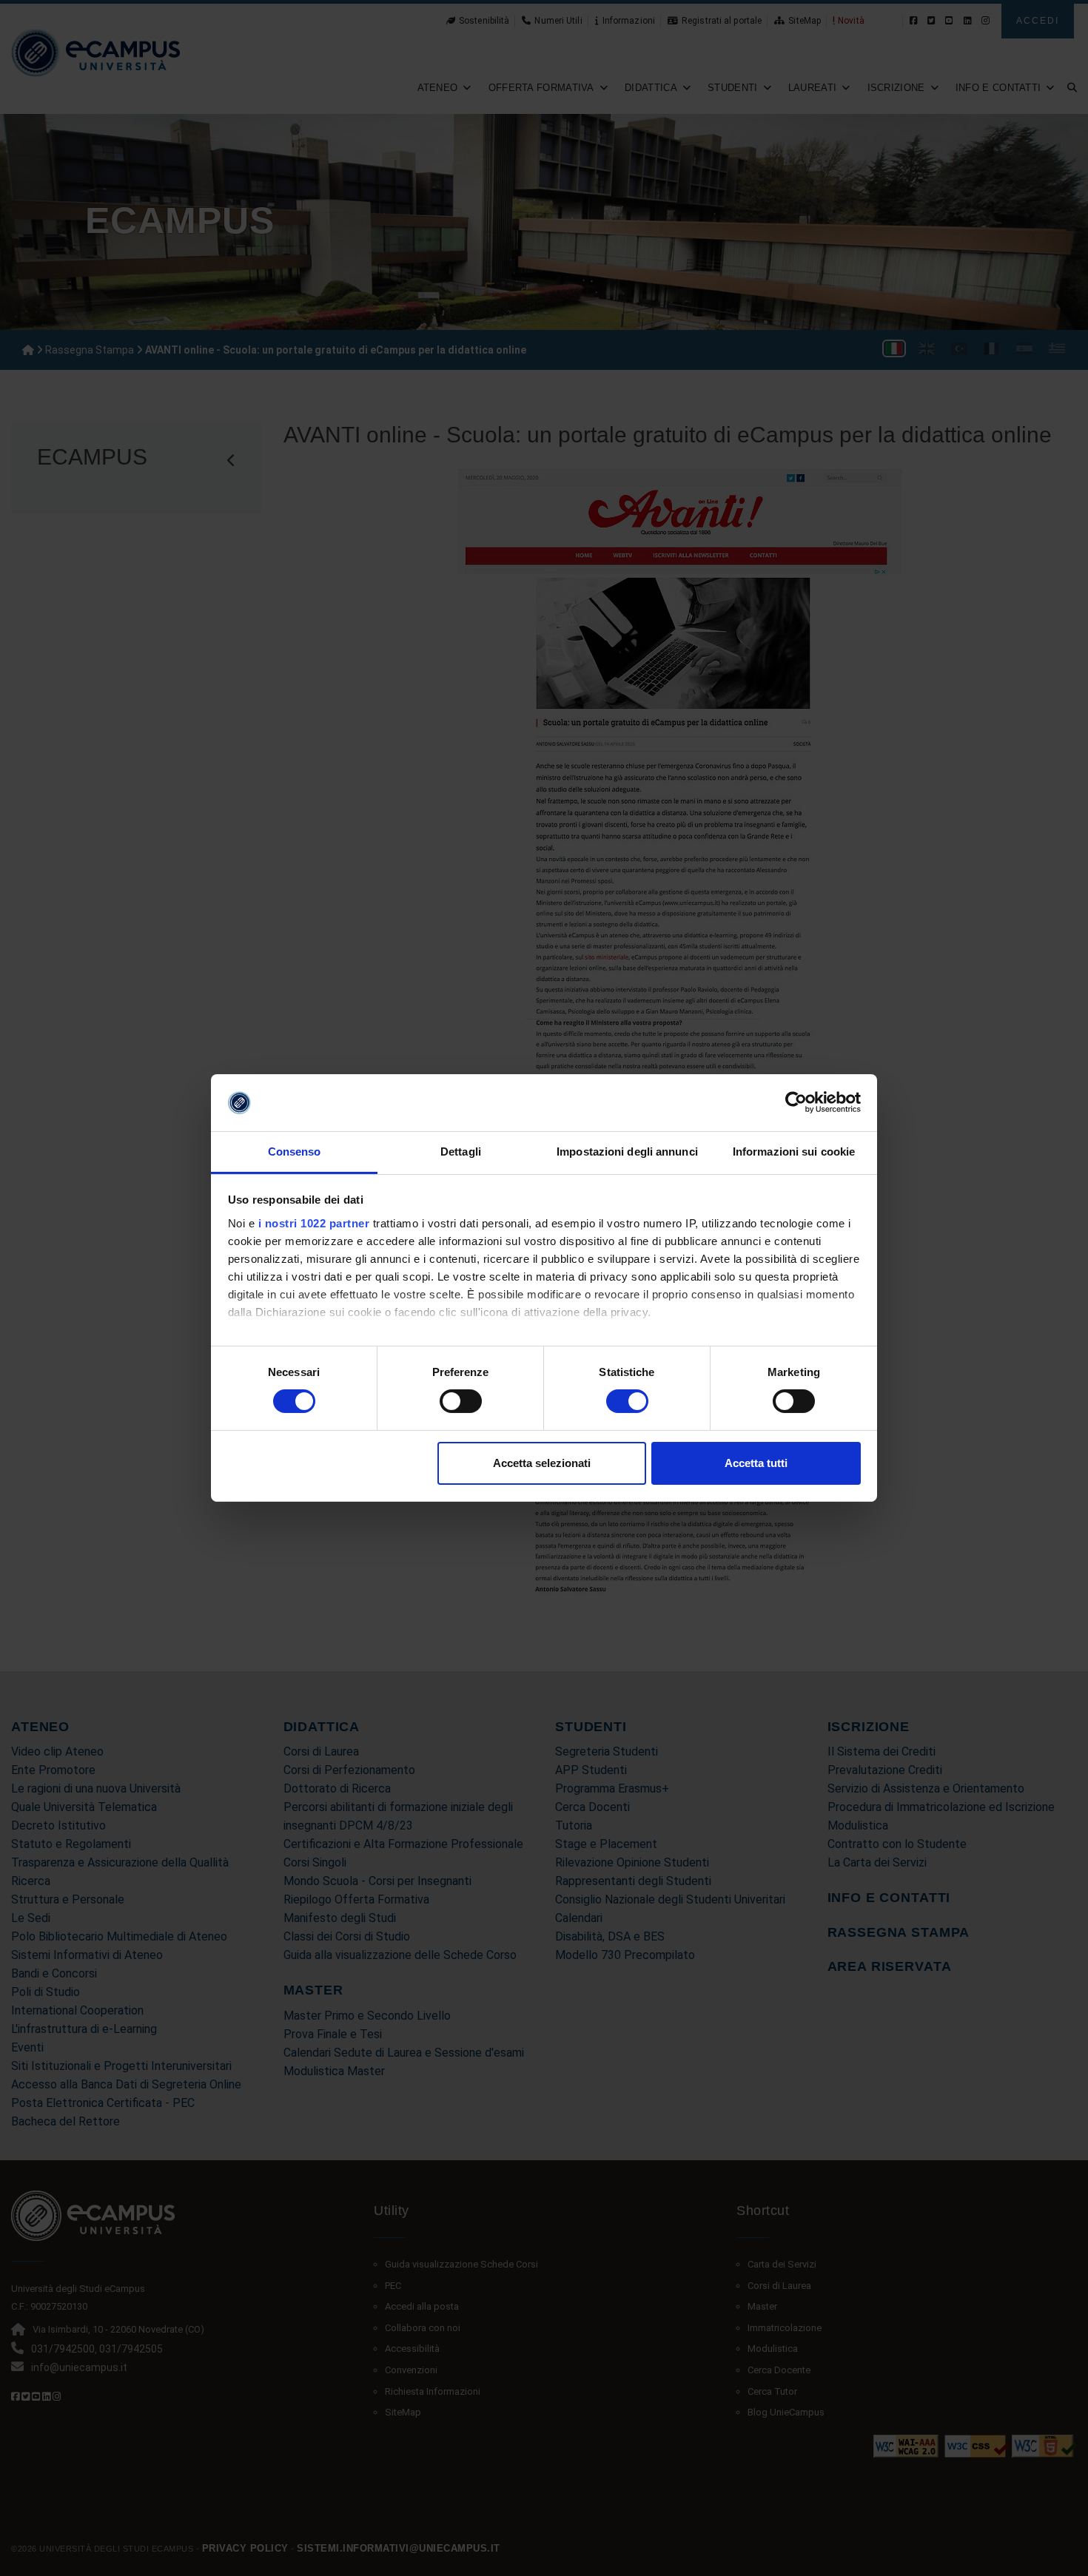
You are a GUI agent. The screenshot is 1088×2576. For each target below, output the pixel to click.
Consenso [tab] (295, 1152)
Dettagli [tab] (461, 1152)
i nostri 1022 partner (314, 1223)
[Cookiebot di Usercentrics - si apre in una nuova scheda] (796, 1102)
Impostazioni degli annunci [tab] (627, 1152)
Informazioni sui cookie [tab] (794, 1152)
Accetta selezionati (542, 1463)
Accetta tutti (756, 1463)
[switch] (461, 1401)
